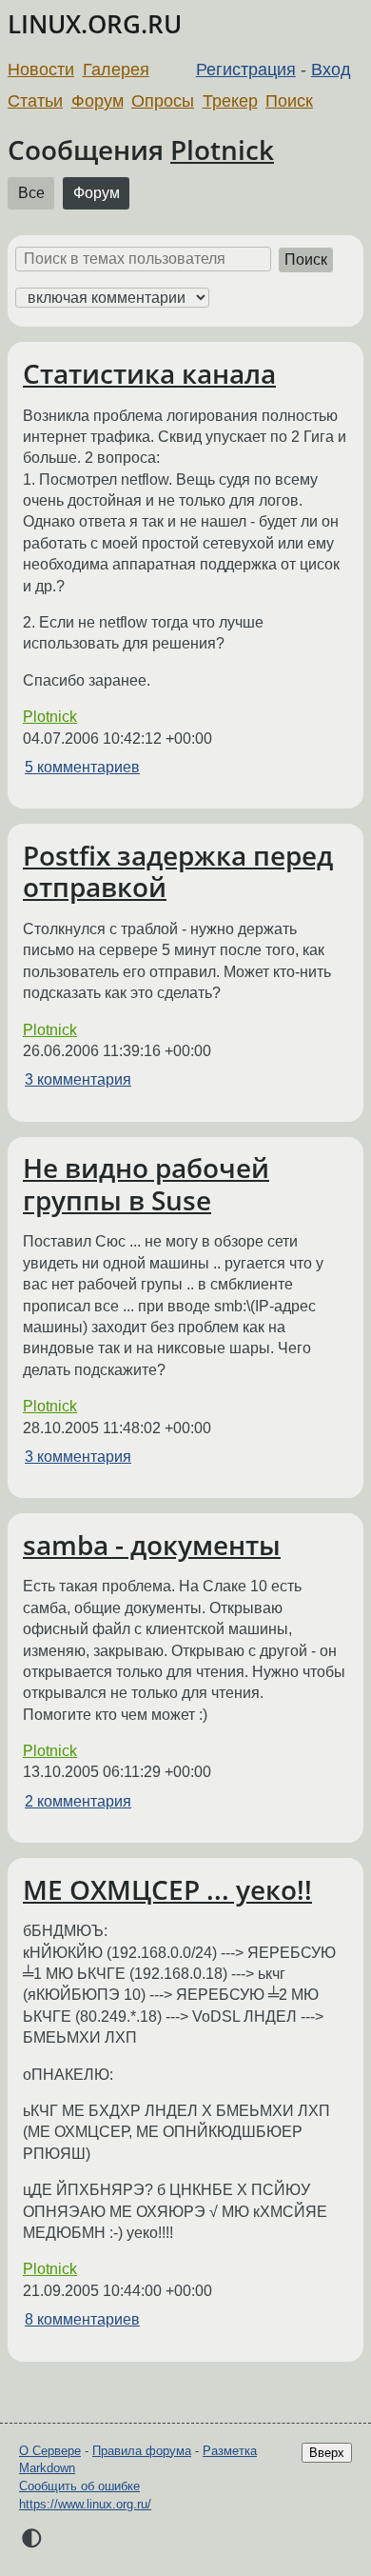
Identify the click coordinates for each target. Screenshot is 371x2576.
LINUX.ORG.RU (95, 24)
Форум (98, 101)
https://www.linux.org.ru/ (85, 2504)
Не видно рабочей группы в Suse (146, 1184)
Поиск (289, 101)
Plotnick (222, 150)
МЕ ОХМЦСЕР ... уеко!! (167, 1889)
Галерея (116, 70)
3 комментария (78, 1079)
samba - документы (152, 1545)
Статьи (35, 101)
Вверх (327, 2453)
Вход (331, 70)
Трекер (230, 101)
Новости (41, 70)
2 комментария (78, 1801)
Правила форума (142, 2451)
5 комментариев (82, 767)
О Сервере (50, 2451)
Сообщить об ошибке (79, 2486)
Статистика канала (149, 373)
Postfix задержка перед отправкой (178, 871)
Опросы (163, 101)
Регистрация (246, 70)
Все (31, 193)
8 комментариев (82, 2319)
